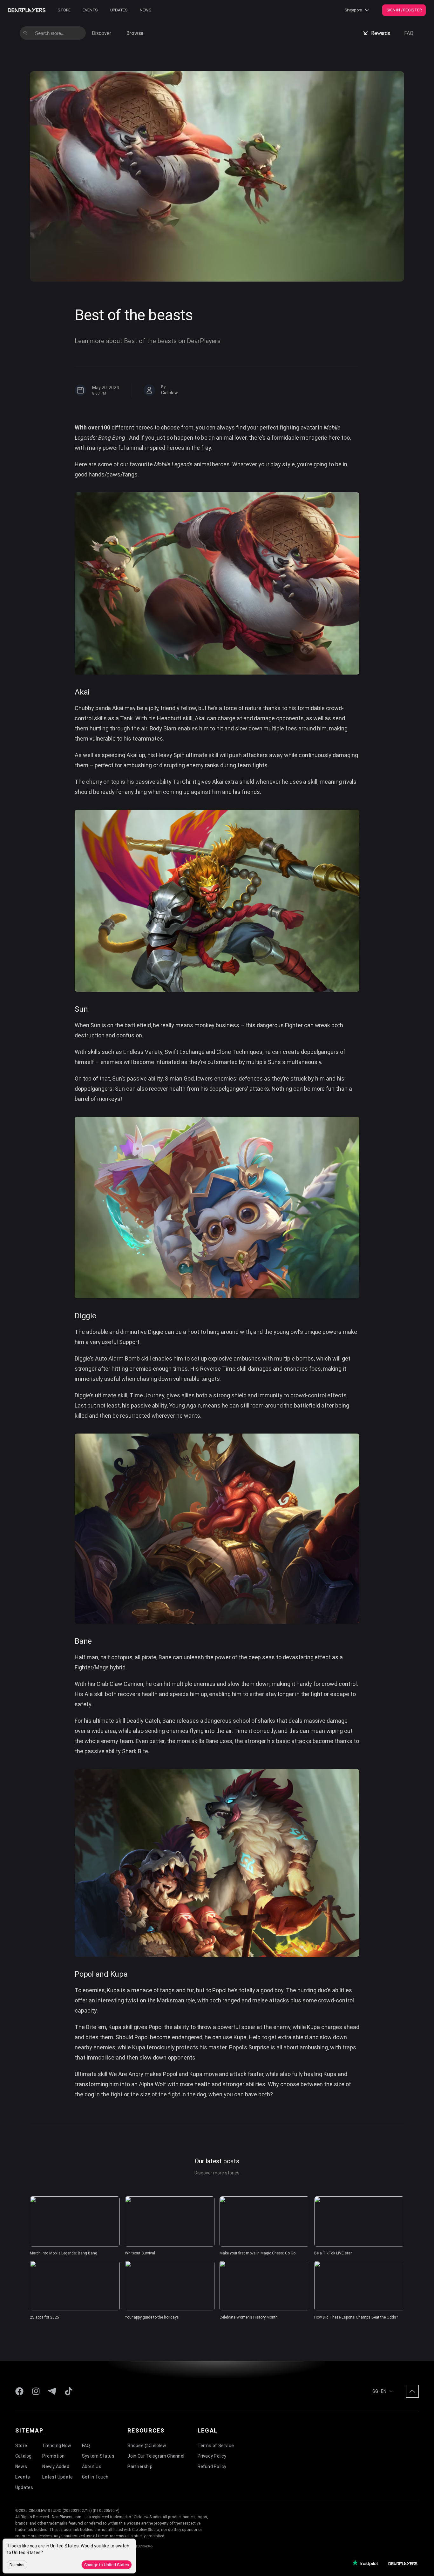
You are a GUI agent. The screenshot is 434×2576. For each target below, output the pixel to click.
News (146, 10)
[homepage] (27, 10)
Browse (135, 33)
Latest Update (58, 2477)
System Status (98, 2456)
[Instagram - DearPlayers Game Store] (36, 2391)
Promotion (53, 2456)
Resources (146, 2430)
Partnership (140, 2466)
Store (64, 10)
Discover (101, 33)
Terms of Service (216, 2446)
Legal (208, 2430)
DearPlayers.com (67, 2517)
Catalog (24, 2456)
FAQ (409, 33)
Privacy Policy (212, 2456)
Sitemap (29, 2430)
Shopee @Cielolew (147, 2446)
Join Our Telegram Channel (156, 2456)
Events (90, 10)
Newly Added (56, 2466)
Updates (119, 10)
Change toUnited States (107, 2565)
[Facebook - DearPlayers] (19, 2391)
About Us (92, 2466)
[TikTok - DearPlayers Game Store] (69, 2391)
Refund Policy (212, 2466)
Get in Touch (95, 2477)
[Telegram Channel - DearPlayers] (52, 2391)
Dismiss (17, 2565)
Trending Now (57, 2446)
